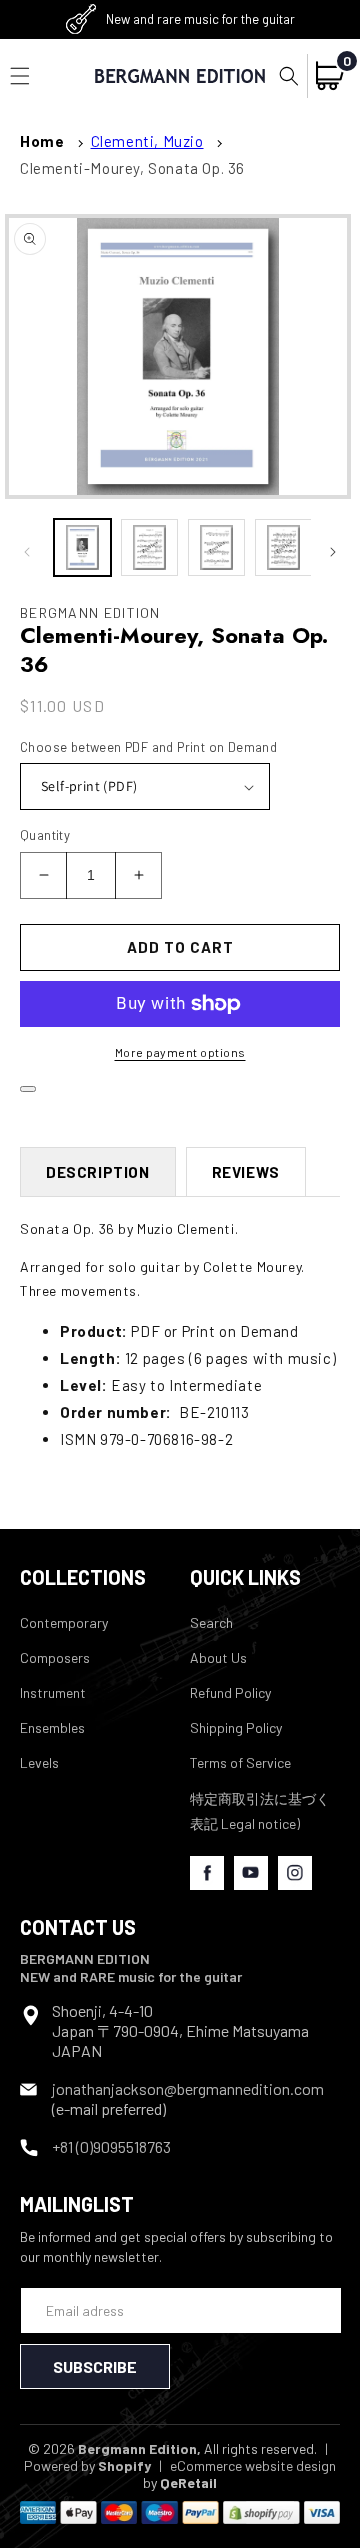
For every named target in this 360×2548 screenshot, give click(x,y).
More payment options (180, 1052)
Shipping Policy (236, 1727)
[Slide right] (333, 552)
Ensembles (52, 1727)
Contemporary (64, 1622)
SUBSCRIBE (95, 2366)
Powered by (87, 2465)
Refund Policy (230, 1692)
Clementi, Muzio (147, 141)
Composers (55, 1657)
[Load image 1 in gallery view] (82, 547)
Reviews (246, 1172)
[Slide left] (27, 552)
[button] (289, 76)
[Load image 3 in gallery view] (216, 547)
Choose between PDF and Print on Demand (148, 747)
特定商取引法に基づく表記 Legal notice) (260, 1811)
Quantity (45, 835)
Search (211, 1622)
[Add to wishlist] (28, 1089)
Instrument (53, 1692)
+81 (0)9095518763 (111, 2146)
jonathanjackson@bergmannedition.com (188, 2088)
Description (98, 1172)
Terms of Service (240, 1762)
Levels (39, 1762)
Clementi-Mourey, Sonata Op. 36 (132, 168)
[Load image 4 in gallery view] (283, 547)
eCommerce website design (253, 2465)
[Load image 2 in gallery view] (149, 547)
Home (42, 141)
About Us (218, 1657)
